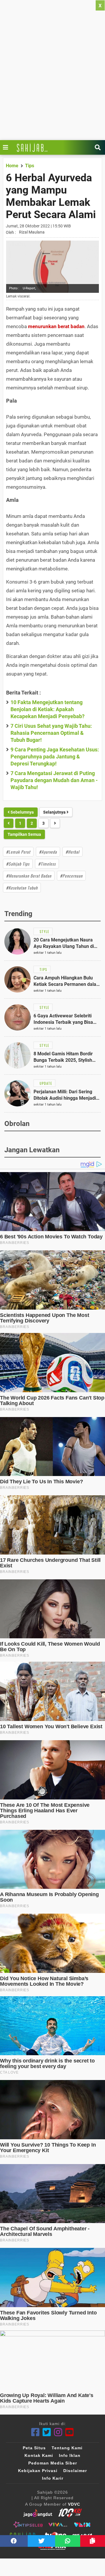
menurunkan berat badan (56, 326)
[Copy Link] (93, 2541)
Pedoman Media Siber (53, 2463)
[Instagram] (58, 2432)
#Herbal (72, 852)
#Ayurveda (48, 852)
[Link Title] (7, 147)
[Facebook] (35, 2432)
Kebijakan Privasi (38, 2471)
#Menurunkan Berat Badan (29, 876)
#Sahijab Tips (18, 864)
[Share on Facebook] (14, 2541)
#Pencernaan (71, 876)
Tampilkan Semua (24, 834)
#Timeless (47, 864)
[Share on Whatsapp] (68, 2541)
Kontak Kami (39, 2455)
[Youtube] (70, 2432)
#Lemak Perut (18, 852)
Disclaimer (75, 2471)
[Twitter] (47, 2432)
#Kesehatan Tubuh (22, 888)
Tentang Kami (67, 2448)
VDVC (74, 2504)
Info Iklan (70, 2455)
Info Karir (53, 2478)
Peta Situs (34, 2448)
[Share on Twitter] (42, 2541)
